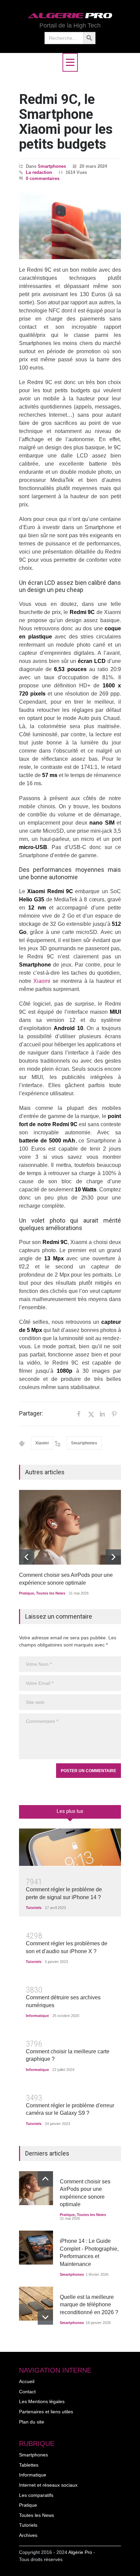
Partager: (31, 1413)
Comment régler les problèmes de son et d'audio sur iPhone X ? (67, 1947)
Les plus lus (70, 1811)
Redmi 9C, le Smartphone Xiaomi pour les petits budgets (66, 122)
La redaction (39, 172)
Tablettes (29, 2465)
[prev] (27, 1557)
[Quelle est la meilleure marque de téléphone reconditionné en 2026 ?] (36, 2304)
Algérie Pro (80, 2552)
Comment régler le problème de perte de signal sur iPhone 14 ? (64, 1893)
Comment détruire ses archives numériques (63, 2001)
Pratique (27, 1593)
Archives (28, 2535)
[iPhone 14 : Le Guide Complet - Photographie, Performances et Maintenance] (36, 2248)
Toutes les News (51, 1593)
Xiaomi (42, 981)
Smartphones (52, 166)
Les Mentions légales (42, 2401)
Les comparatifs (36, 2495)
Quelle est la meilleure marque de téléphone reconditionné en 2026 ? (89, 2305)
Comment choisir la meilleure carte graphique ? (68, 2055)
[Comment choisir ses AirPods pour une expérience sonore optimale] (70, 1527)
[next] (113, 1557)
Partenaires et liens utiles (46, 2412)
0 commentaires (43, 178)
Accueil (27, 2381)
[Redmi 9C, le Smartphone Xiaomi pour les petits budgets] (70, 226)
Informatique (37, 2016)
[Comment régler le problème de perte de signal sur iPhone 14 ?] (70, 1847)
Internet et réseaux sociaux (48, 2485)
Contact (27, 2392)
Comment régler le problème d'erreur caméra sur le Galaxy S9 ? (70, 2109)
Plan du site (32, 2422)
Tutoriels (34, 1908)
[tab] (70, 1814)
